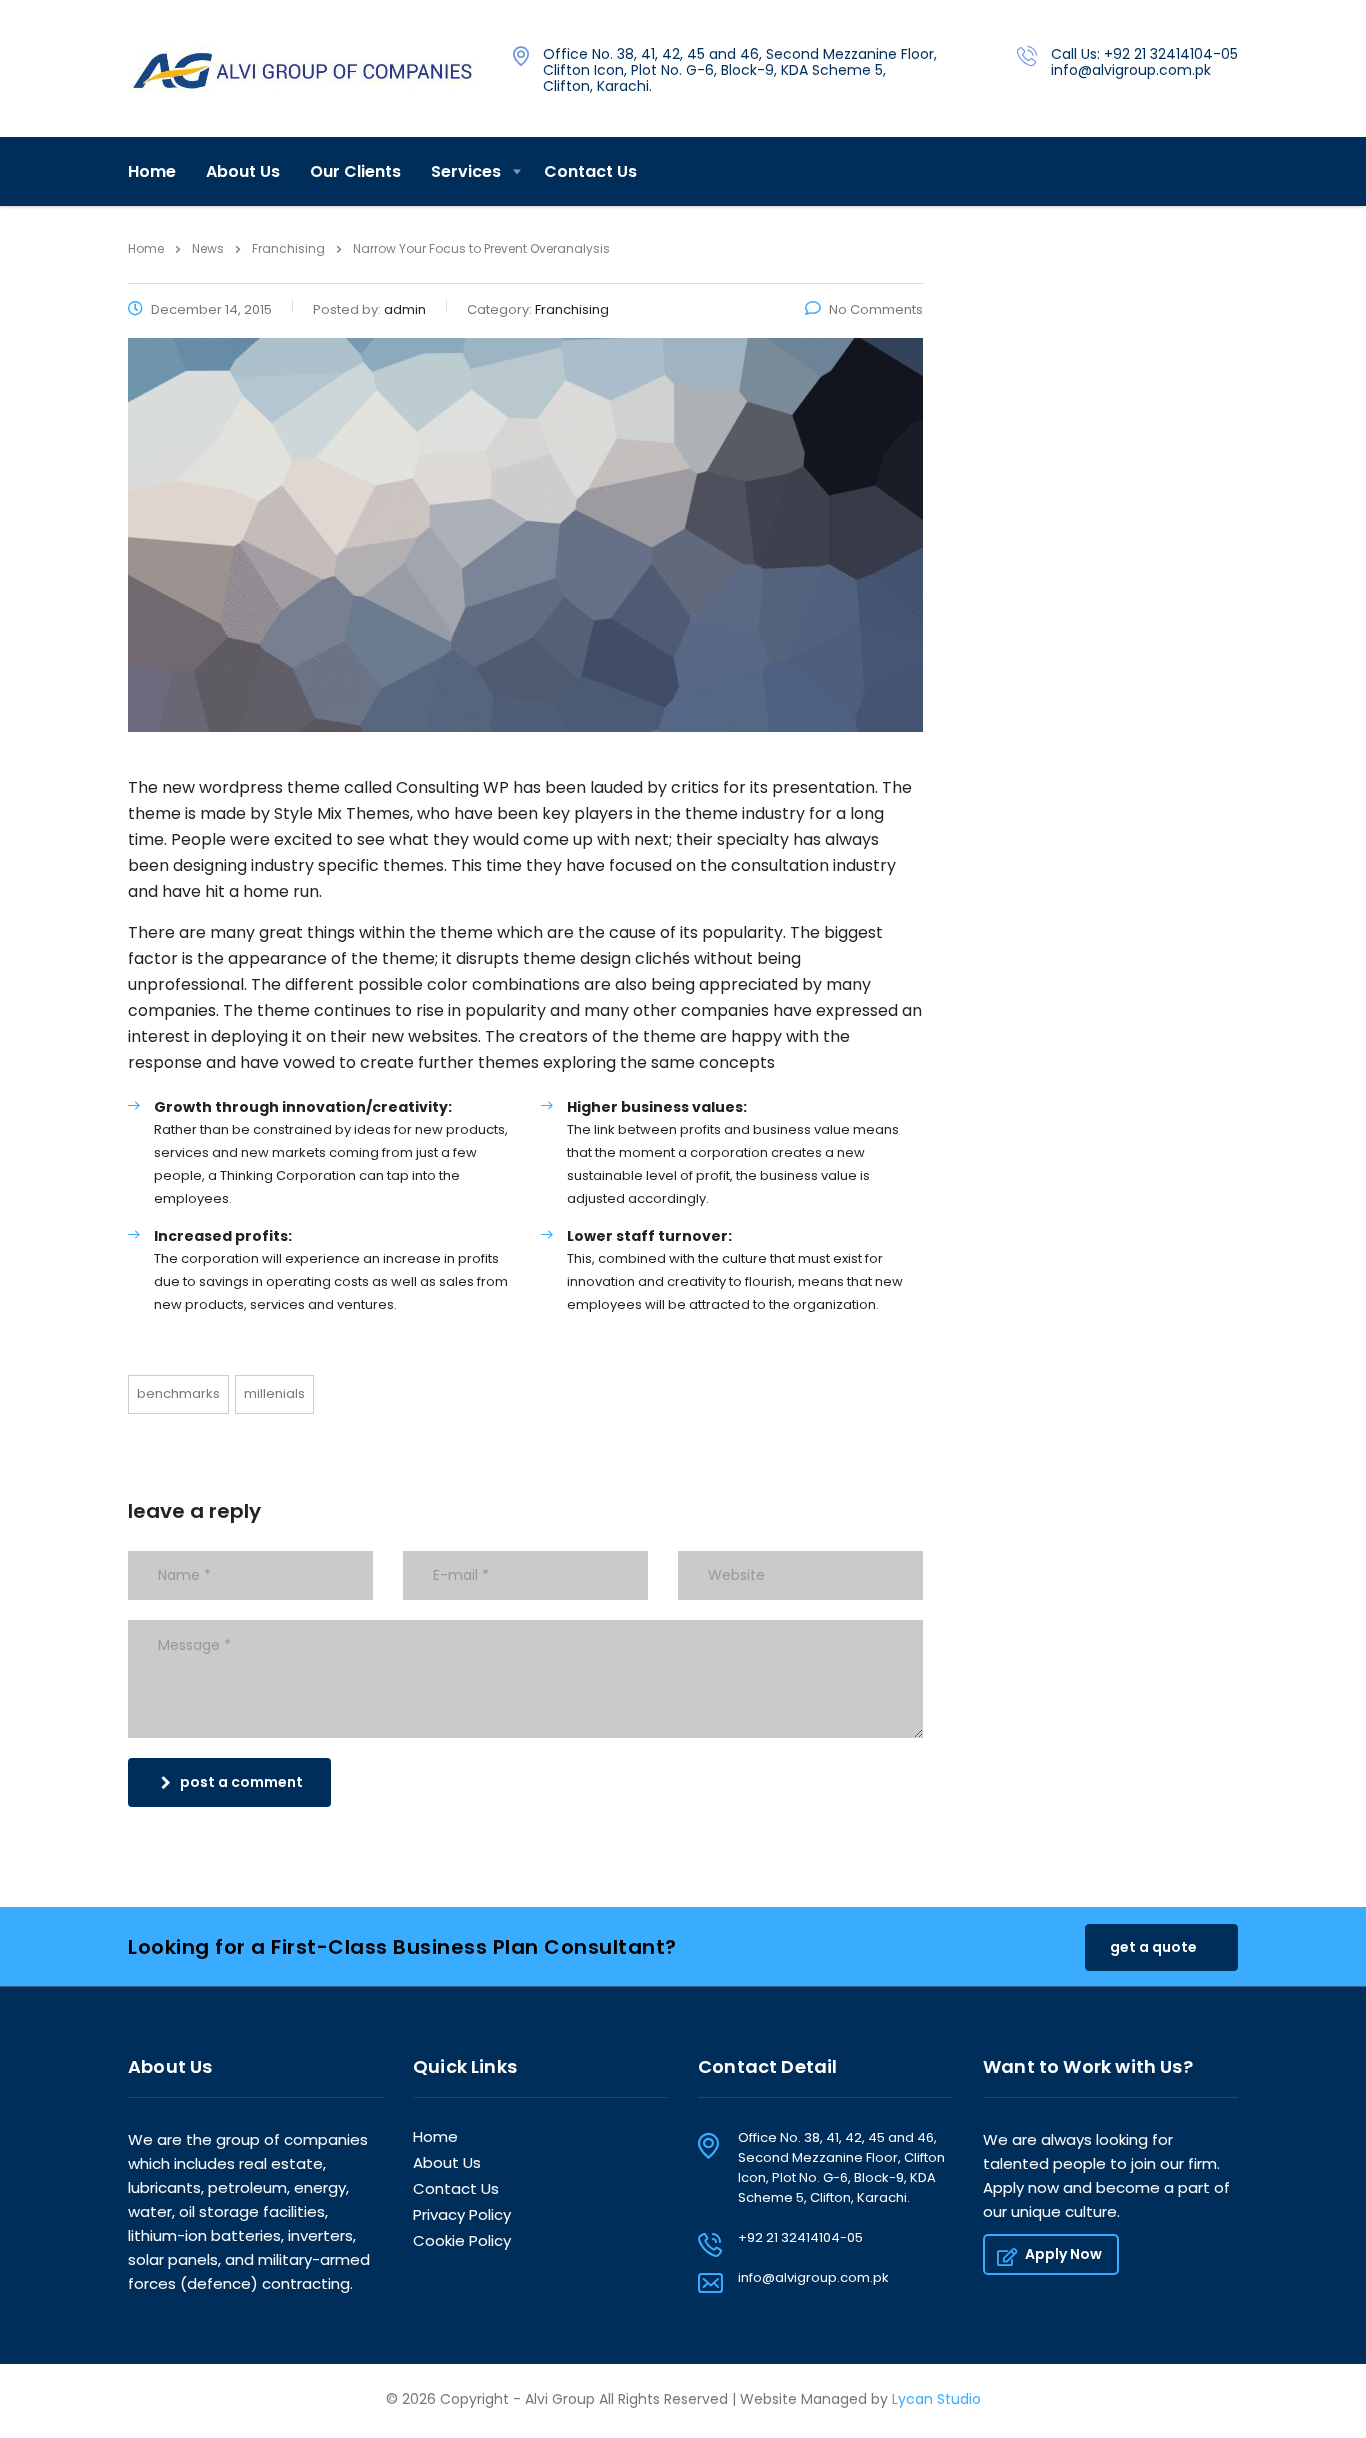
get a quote (1153, 1947)
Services (466, 171)
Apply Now (1063, 2254)
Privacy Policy (462, 2215)
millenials (274, 1393)
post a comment (241, 1782)
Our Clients (355, 171)
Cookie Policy (462, 2241)
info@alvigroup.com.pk (813, 2277)
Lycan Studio (936, 2399)
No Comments (876, 309)
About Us (243, 171)
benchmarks (178, 1393)
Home (152, 171)
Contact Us (590, 171)
